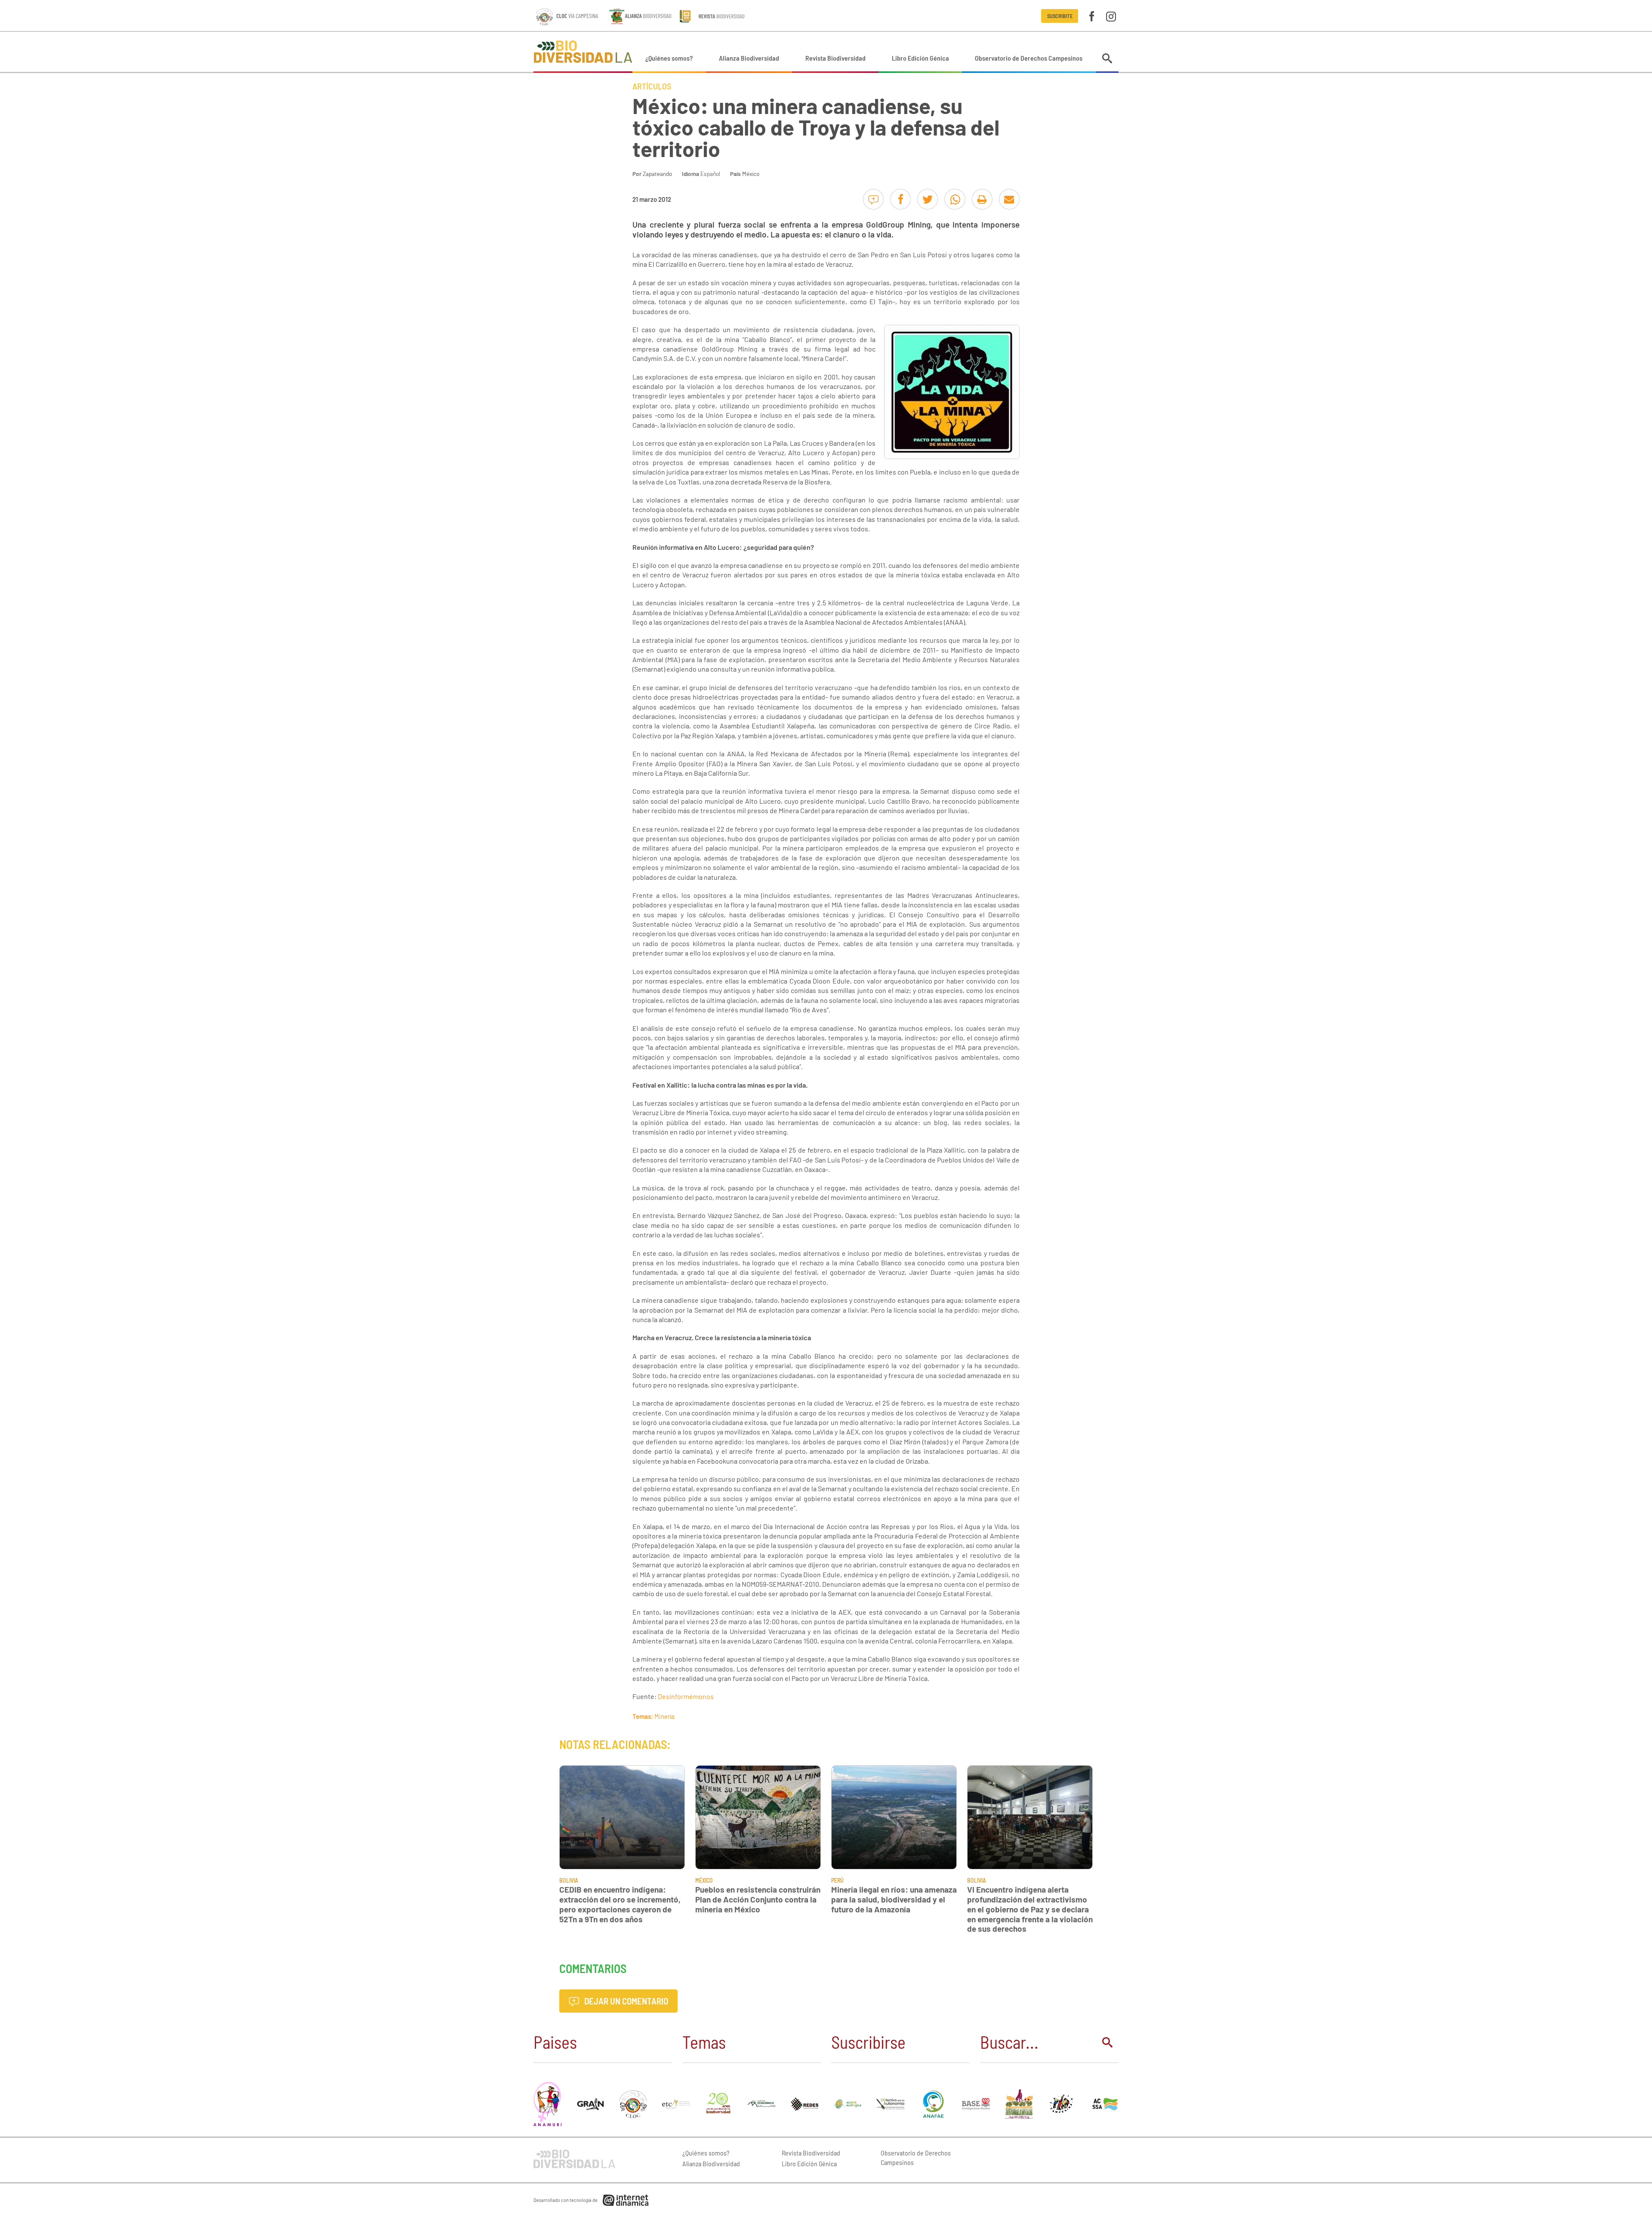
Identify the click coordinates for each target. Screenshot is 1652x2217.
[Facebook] (1092, 16)
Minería (664, 1716)
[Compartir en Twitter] (928, 199)
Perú (837, 1880)
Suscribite (1060, 16)
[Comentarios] (873, 199)
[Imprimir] (982, 199)
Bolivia (569, 1880)
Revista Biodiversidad (835, 58)
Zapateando (657, 174)
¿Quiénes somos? (669, 58)
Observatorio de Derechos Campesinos (1029, 58)
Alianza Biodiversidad (749, 58)
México (751, 174)
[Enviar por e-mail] (1009, 199)
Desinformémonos (686, 1696)
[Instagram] (1111, 16)
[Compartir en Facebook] (900, 199)
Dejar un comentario (625, 2001)
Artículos (652, 86)
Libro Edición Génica (920, 58)
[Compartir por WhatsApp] (955, 199)
